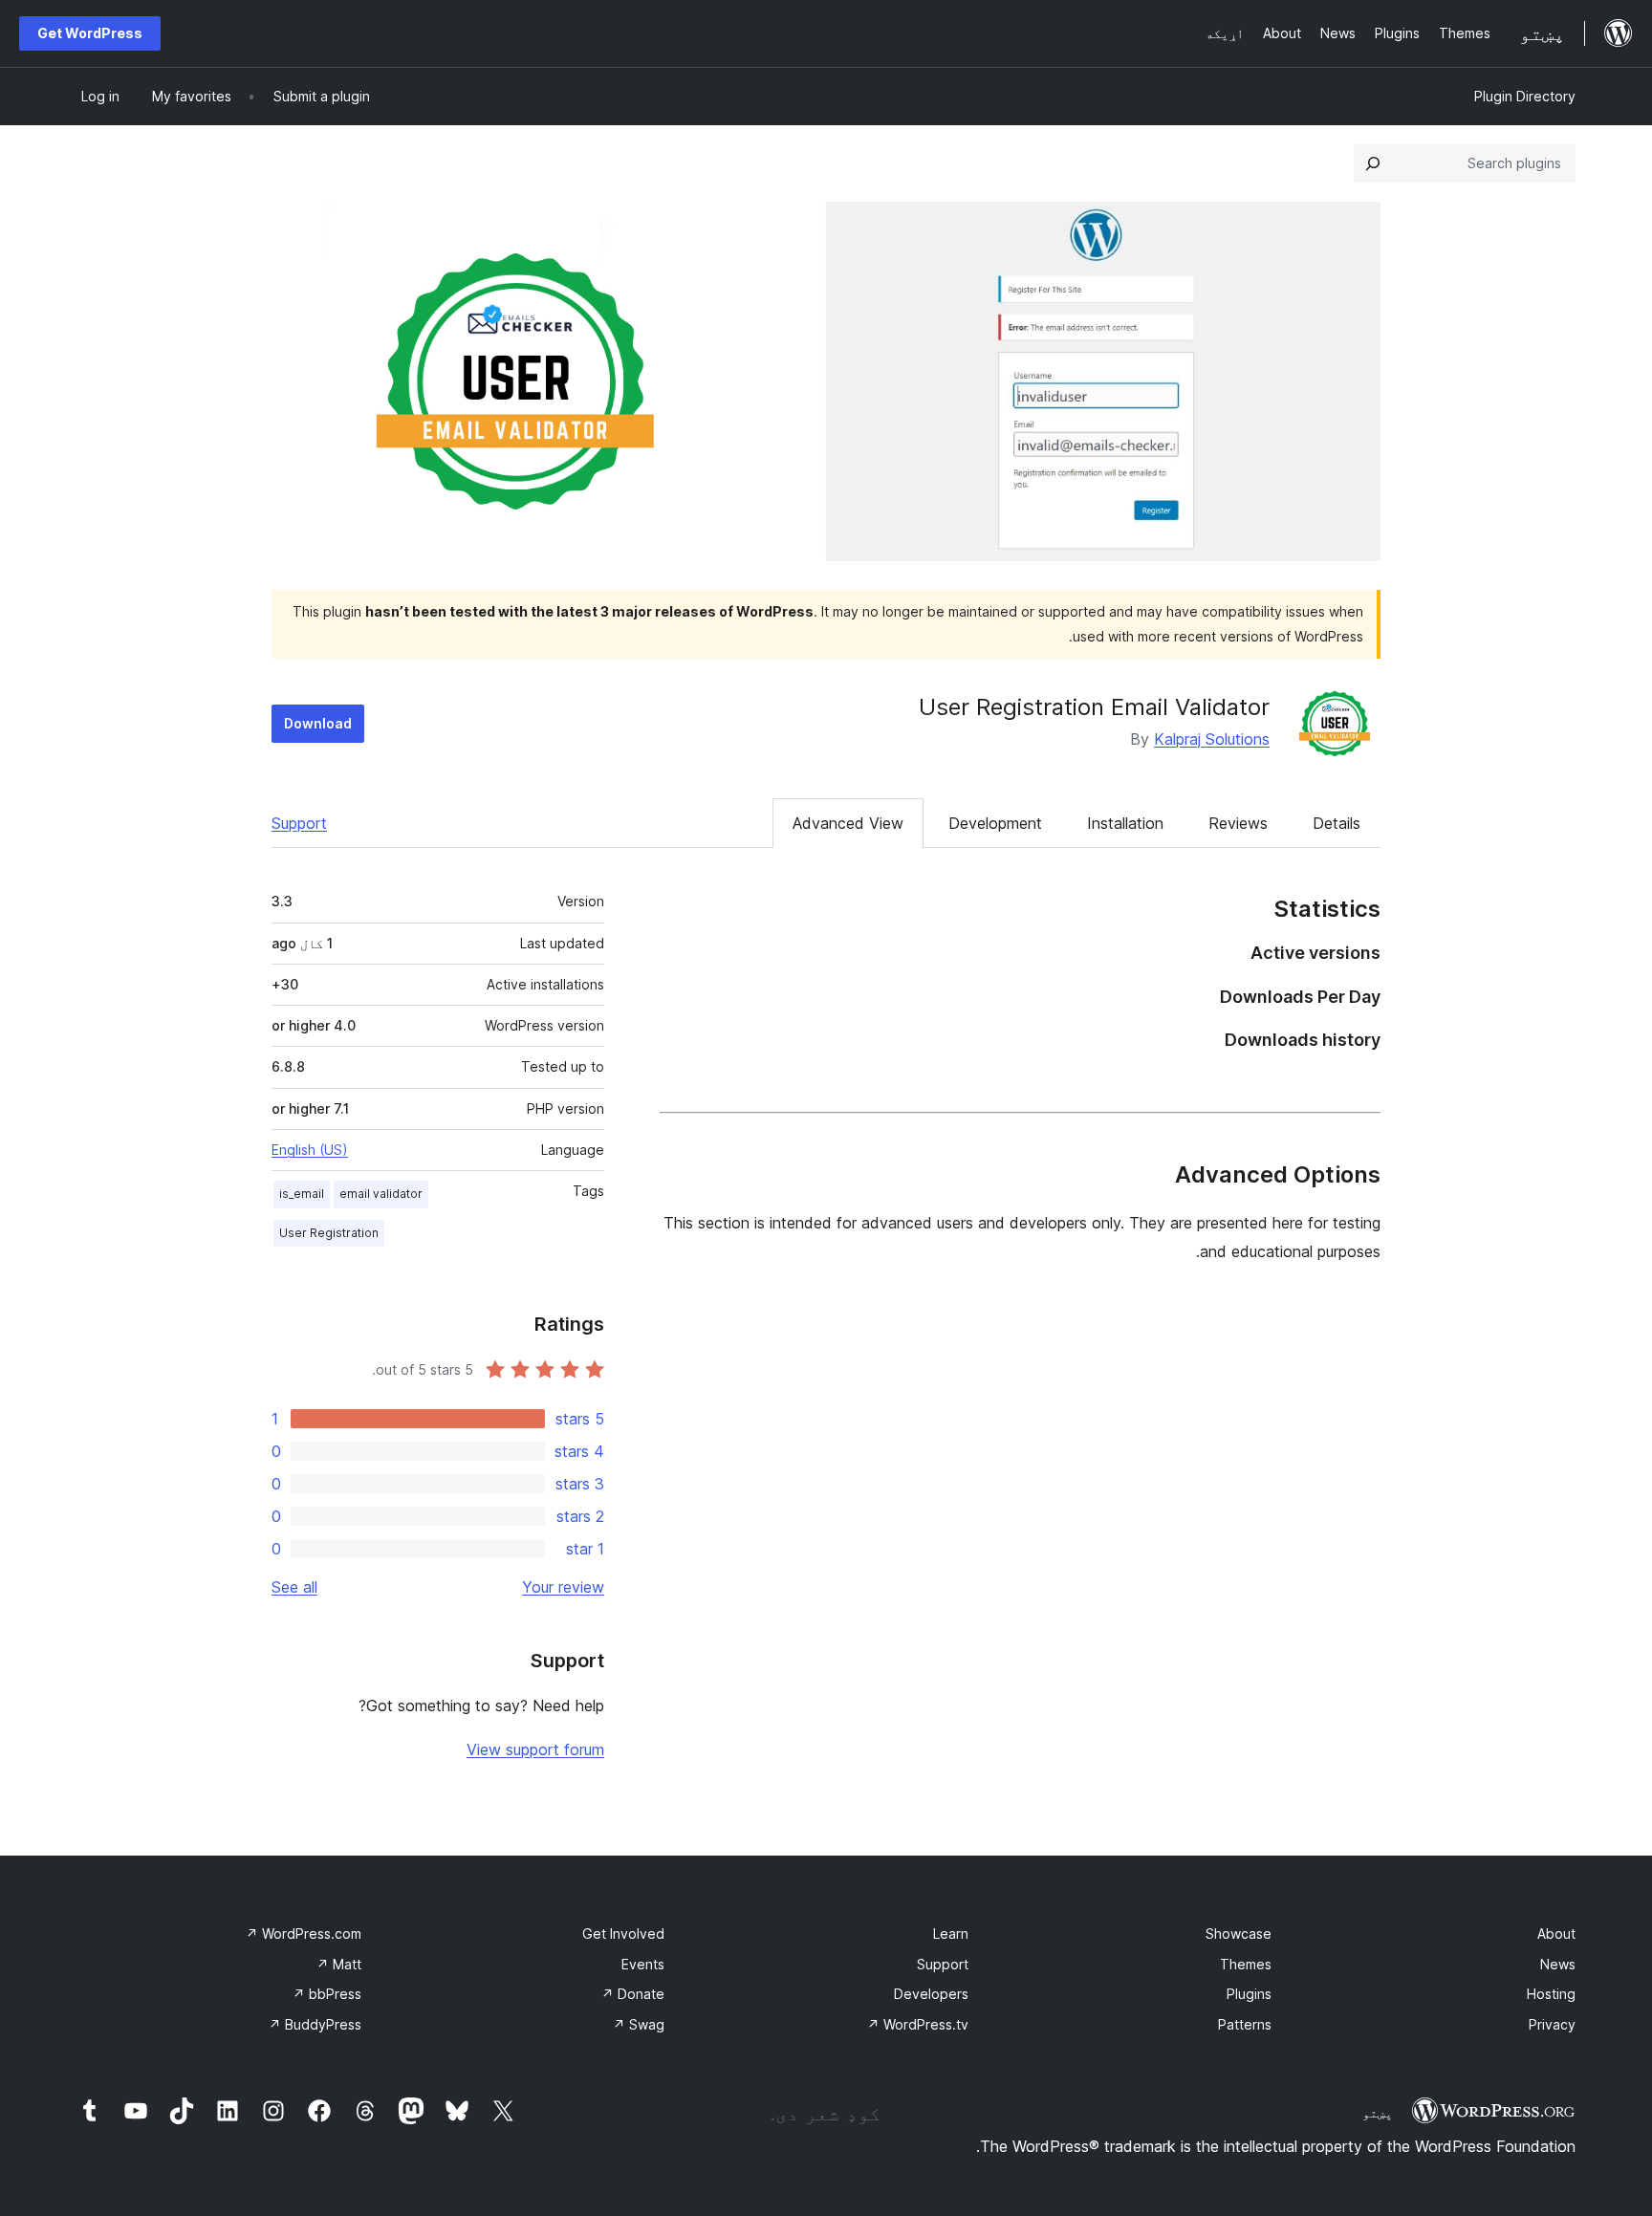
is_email (302, 1194)
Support (299, 823)
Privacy (1552, 2024)
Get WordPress (90, 33)
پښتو (1378, 2113)
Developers (931, 1994)
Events (643, 1964)
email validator (381, 1194)
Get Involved (623, 1934)
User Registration (329, 1233)
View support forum (535, 1749)
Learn (951, 1934)
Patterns (1245, 2024)
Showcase (1239, 1934)
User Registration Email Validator (1094, 707)
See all (294, 1587)
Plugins (1249, 1994)
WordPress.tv (918, 2024)
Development (995, 823)
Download (318, 723)
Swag (639, 2024)
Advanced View (848, 823)
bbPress (327, 1994)
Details (1337, 823)
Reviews (1238, 823)
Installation (1125, 823)
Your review (563, 1587)
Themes (1246, 1964)
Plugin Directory (1525, 96)
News (1558, 1964)
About (1556, 1934)
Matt (339, 1964)
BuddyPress (315, 2024)
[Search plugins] (1373, 163)
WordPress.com (304, 1934)
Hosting (1551, 1994)
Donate (633, 1994)
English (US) (310, 1150)
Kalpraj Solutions (1212, 739)
